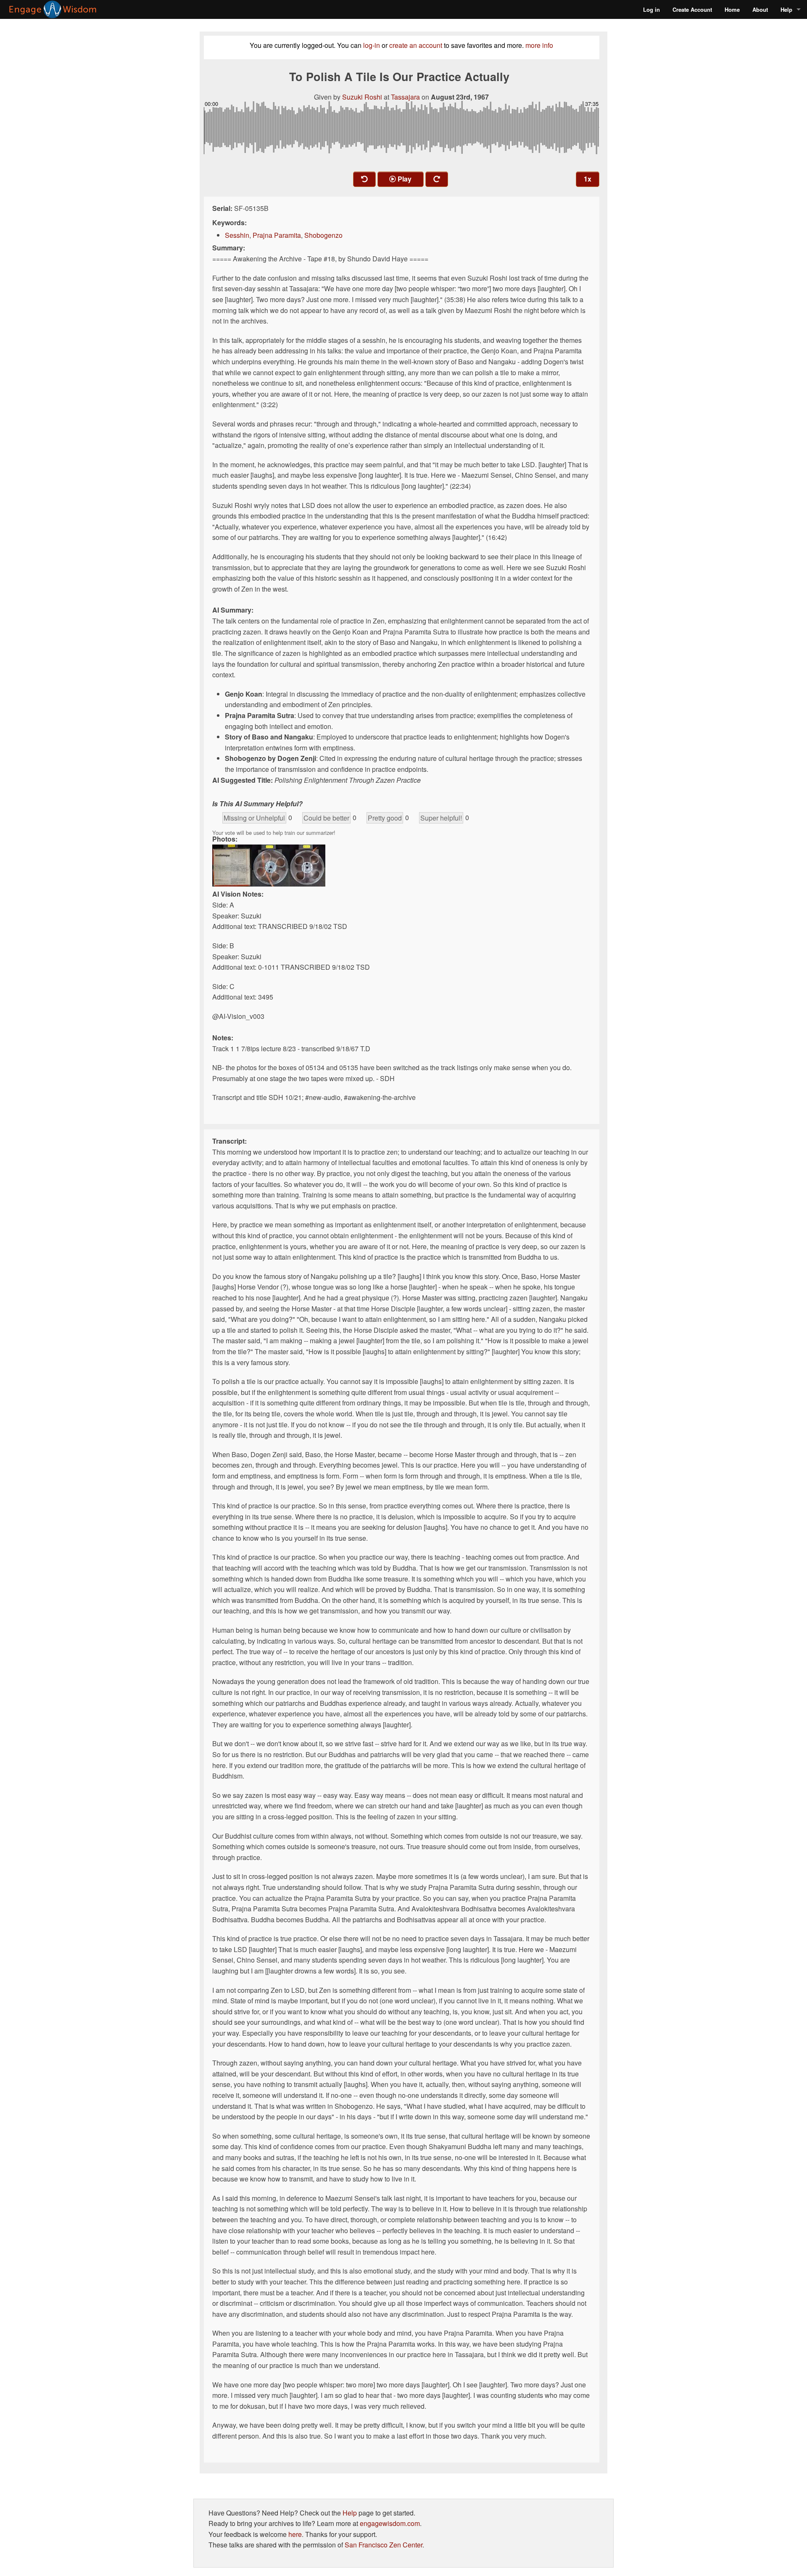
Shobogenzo (323, 235)
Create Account (692, 9)
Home (732, 9)
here (295, 2534)
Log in (651, 9)
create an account (416, 45)
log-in (372, 45)
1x (588, 179)
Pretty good (385, 818)
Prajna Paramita (277, 235)
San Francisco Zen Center (384, 2545)
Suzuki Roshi (362, 97)
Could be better (326, 818)
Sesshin (237, 235)
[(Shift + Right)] (437, 179)
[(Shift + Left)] (364, 179)
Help (786, 9)
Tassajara (405, 97)
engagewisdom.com (390, 2523)
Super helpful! (441, 818)
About (760, 9)
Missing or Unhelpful (254, 818)
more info (539, 45)
